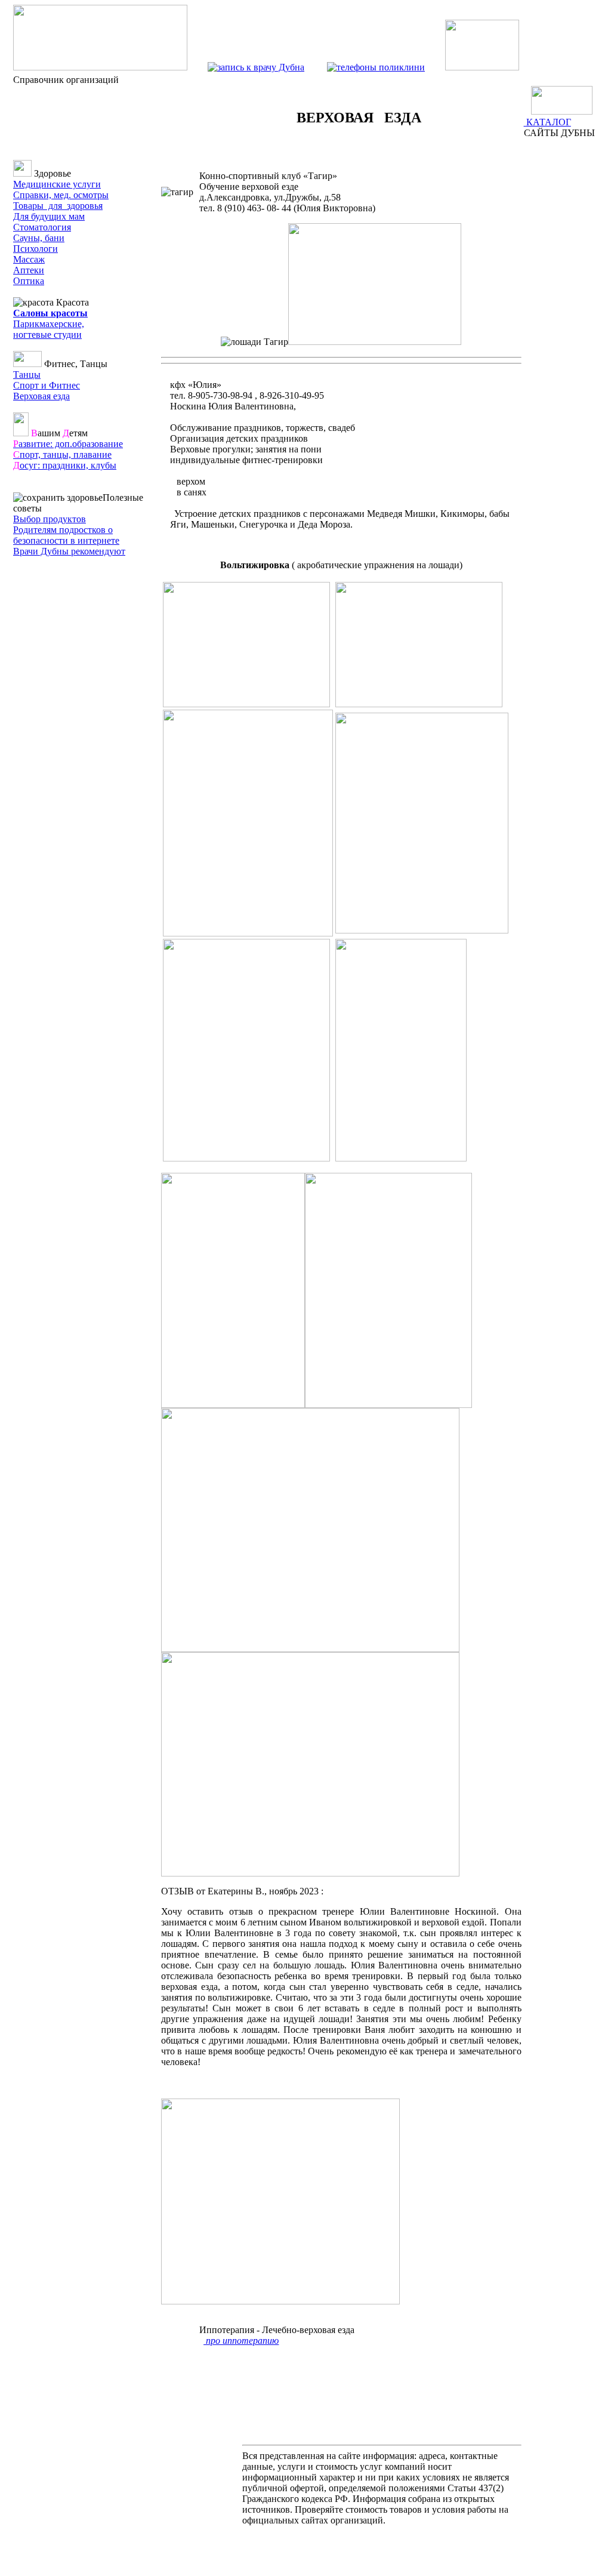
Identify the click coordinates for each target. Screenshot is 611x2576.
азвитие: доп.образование (68, 444)
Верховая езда (41, 396)
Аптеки (29, 270)
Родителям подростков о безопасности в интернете (66, 535)
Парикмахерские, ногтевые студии (49, 329)
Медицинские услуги (57, 184)
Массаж (29, 259)
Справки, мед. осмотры (61, 195)
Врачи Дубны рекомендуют (69, 551)
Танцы (27, 375)
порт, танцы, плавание (62, 455)
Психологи (36, 249)
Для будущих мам (49, 216)
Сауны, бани (39, 238)
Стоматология (42, 227)
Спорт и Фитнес (47, 385)
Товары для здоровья (58, 206)
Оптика (29, 281)
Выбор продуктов (50, 519)
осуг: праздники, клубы (65, 465)
